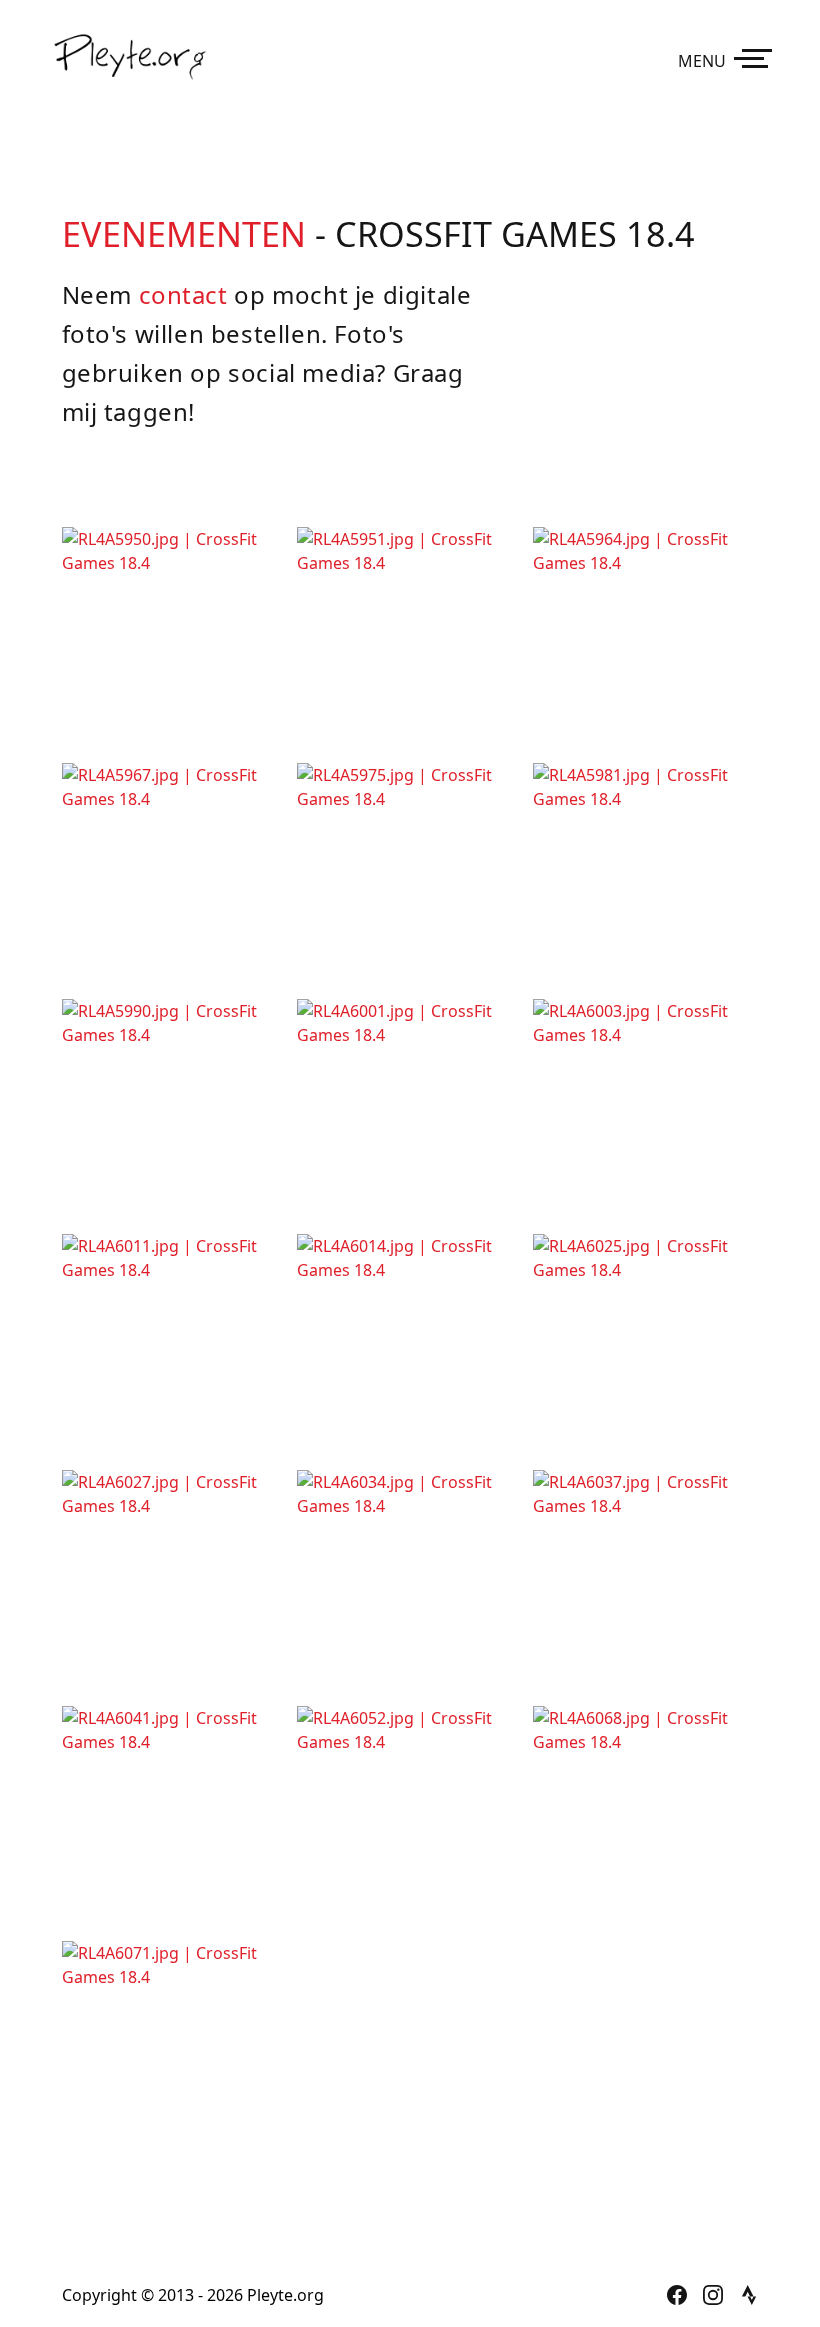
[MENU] (757, 57)
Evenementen (184, 233)
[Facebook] (677, 2295)
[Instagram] (713, 2295)
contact (183, 294)
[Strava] (749, 2295)
